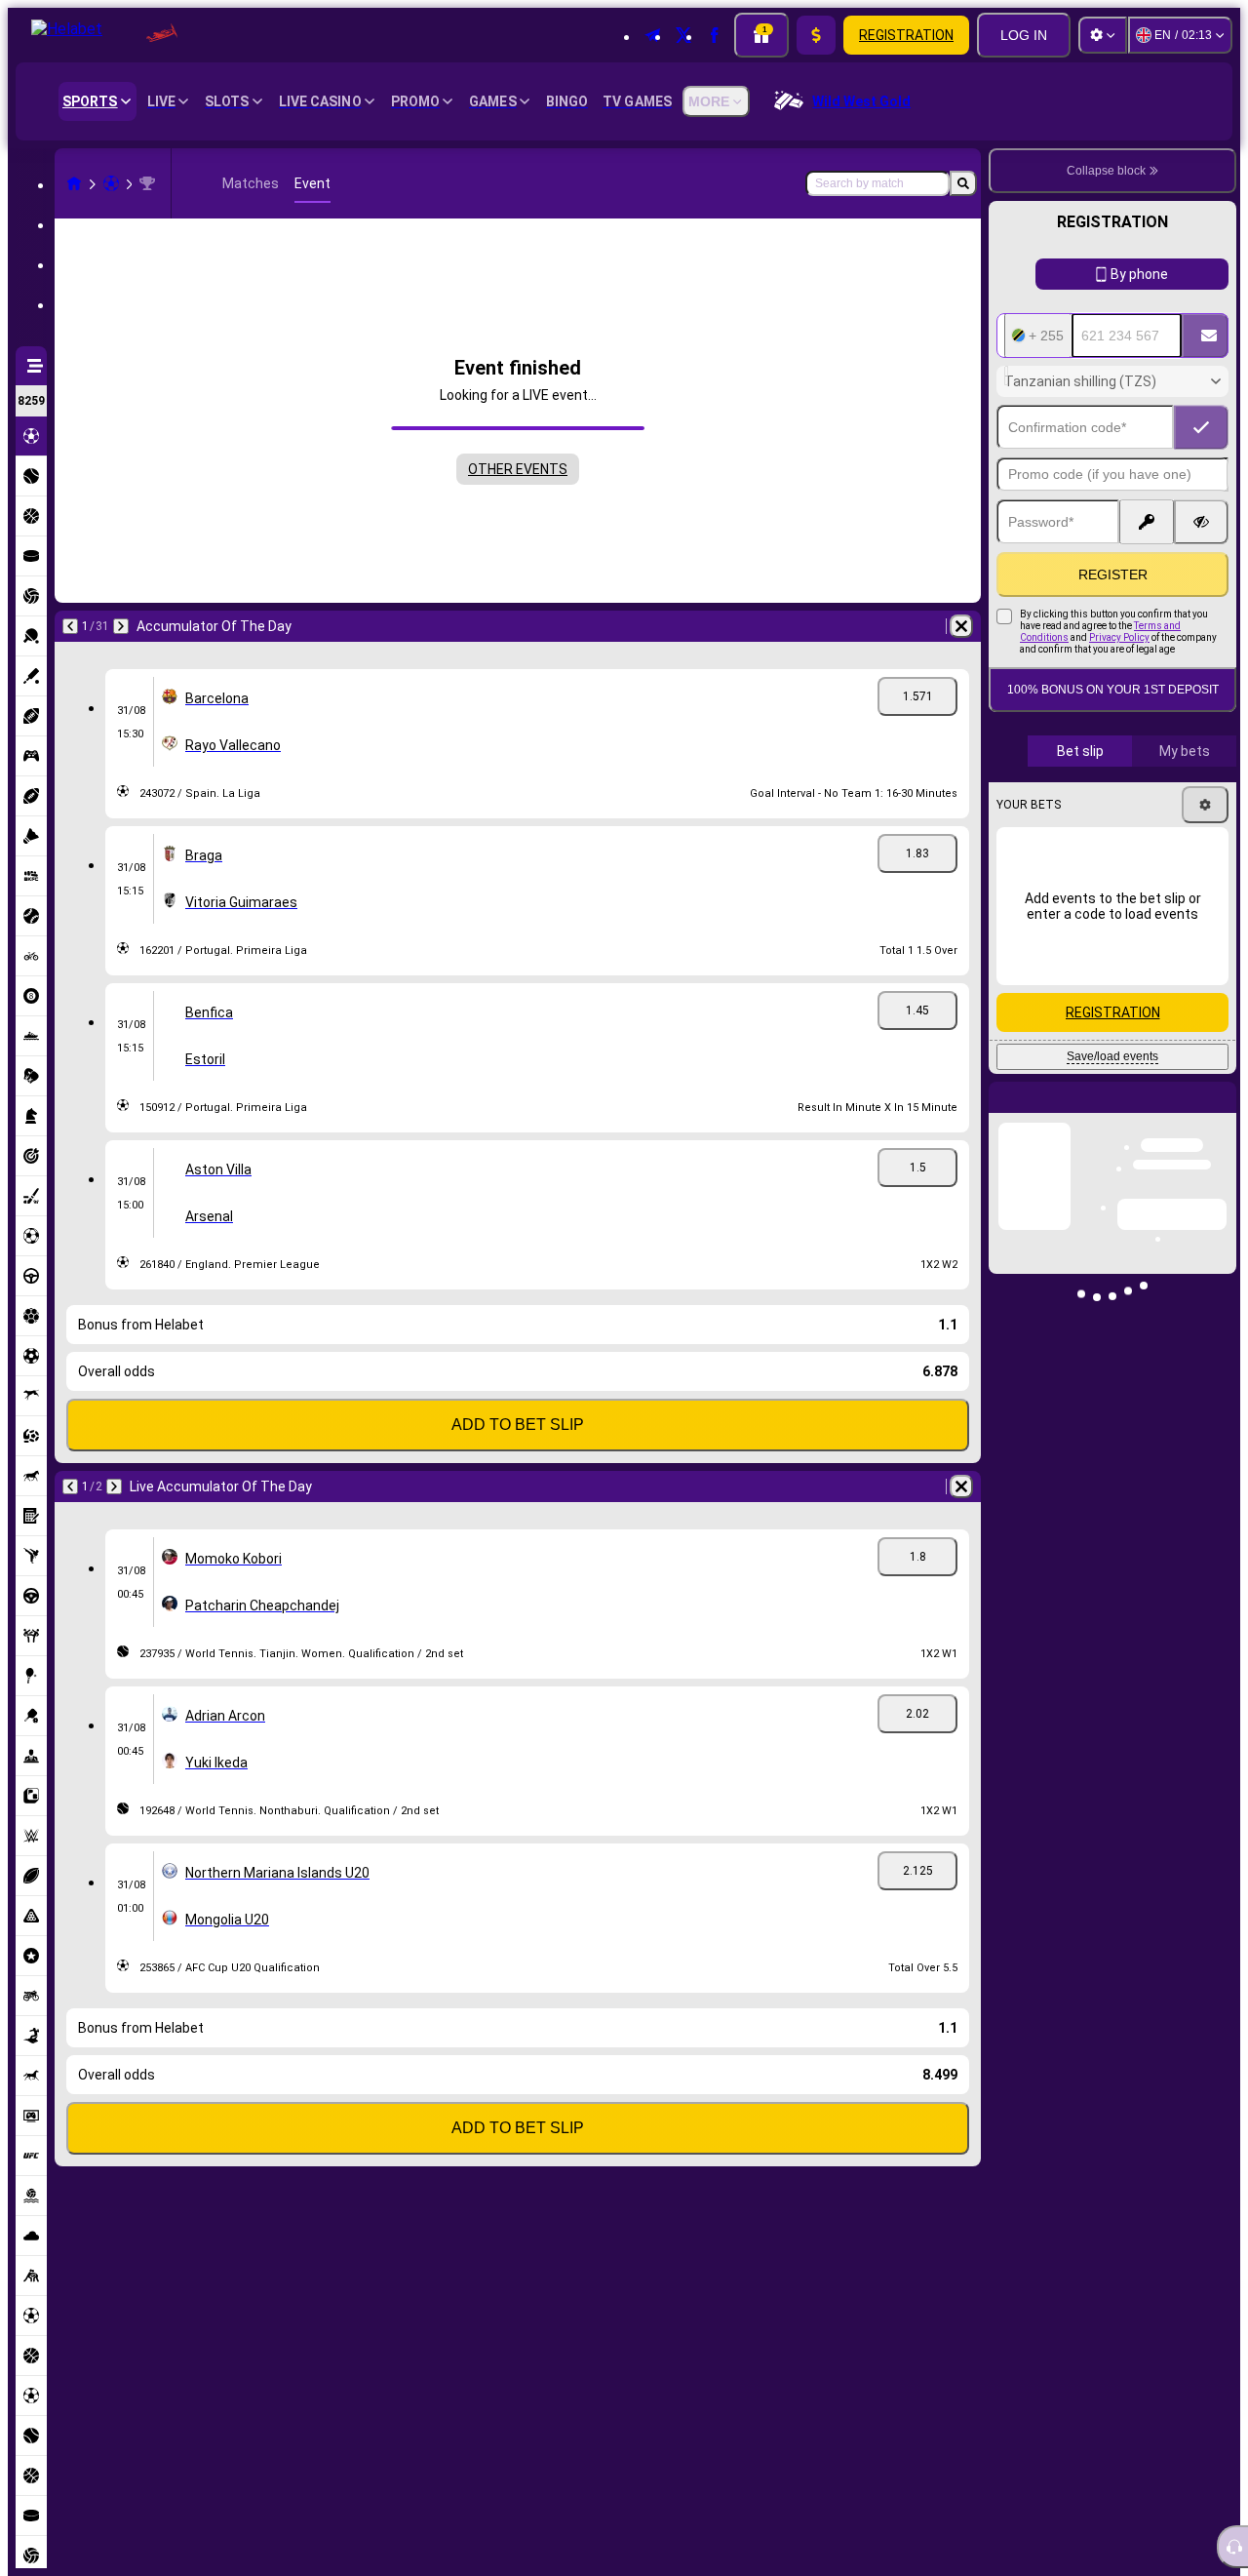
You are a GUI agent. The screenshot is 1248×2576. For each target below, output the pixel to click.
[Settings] (1103, 35)
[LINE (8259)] (74, 183)
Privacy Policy (1119, 637)
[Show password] (1201, 522)
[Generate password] (1147, 522)
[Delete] (961, 626)
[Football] (111, 183)
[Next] (121, 626)
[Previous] (70, 626)
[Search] (963, 183)
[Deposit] (816, 35)
